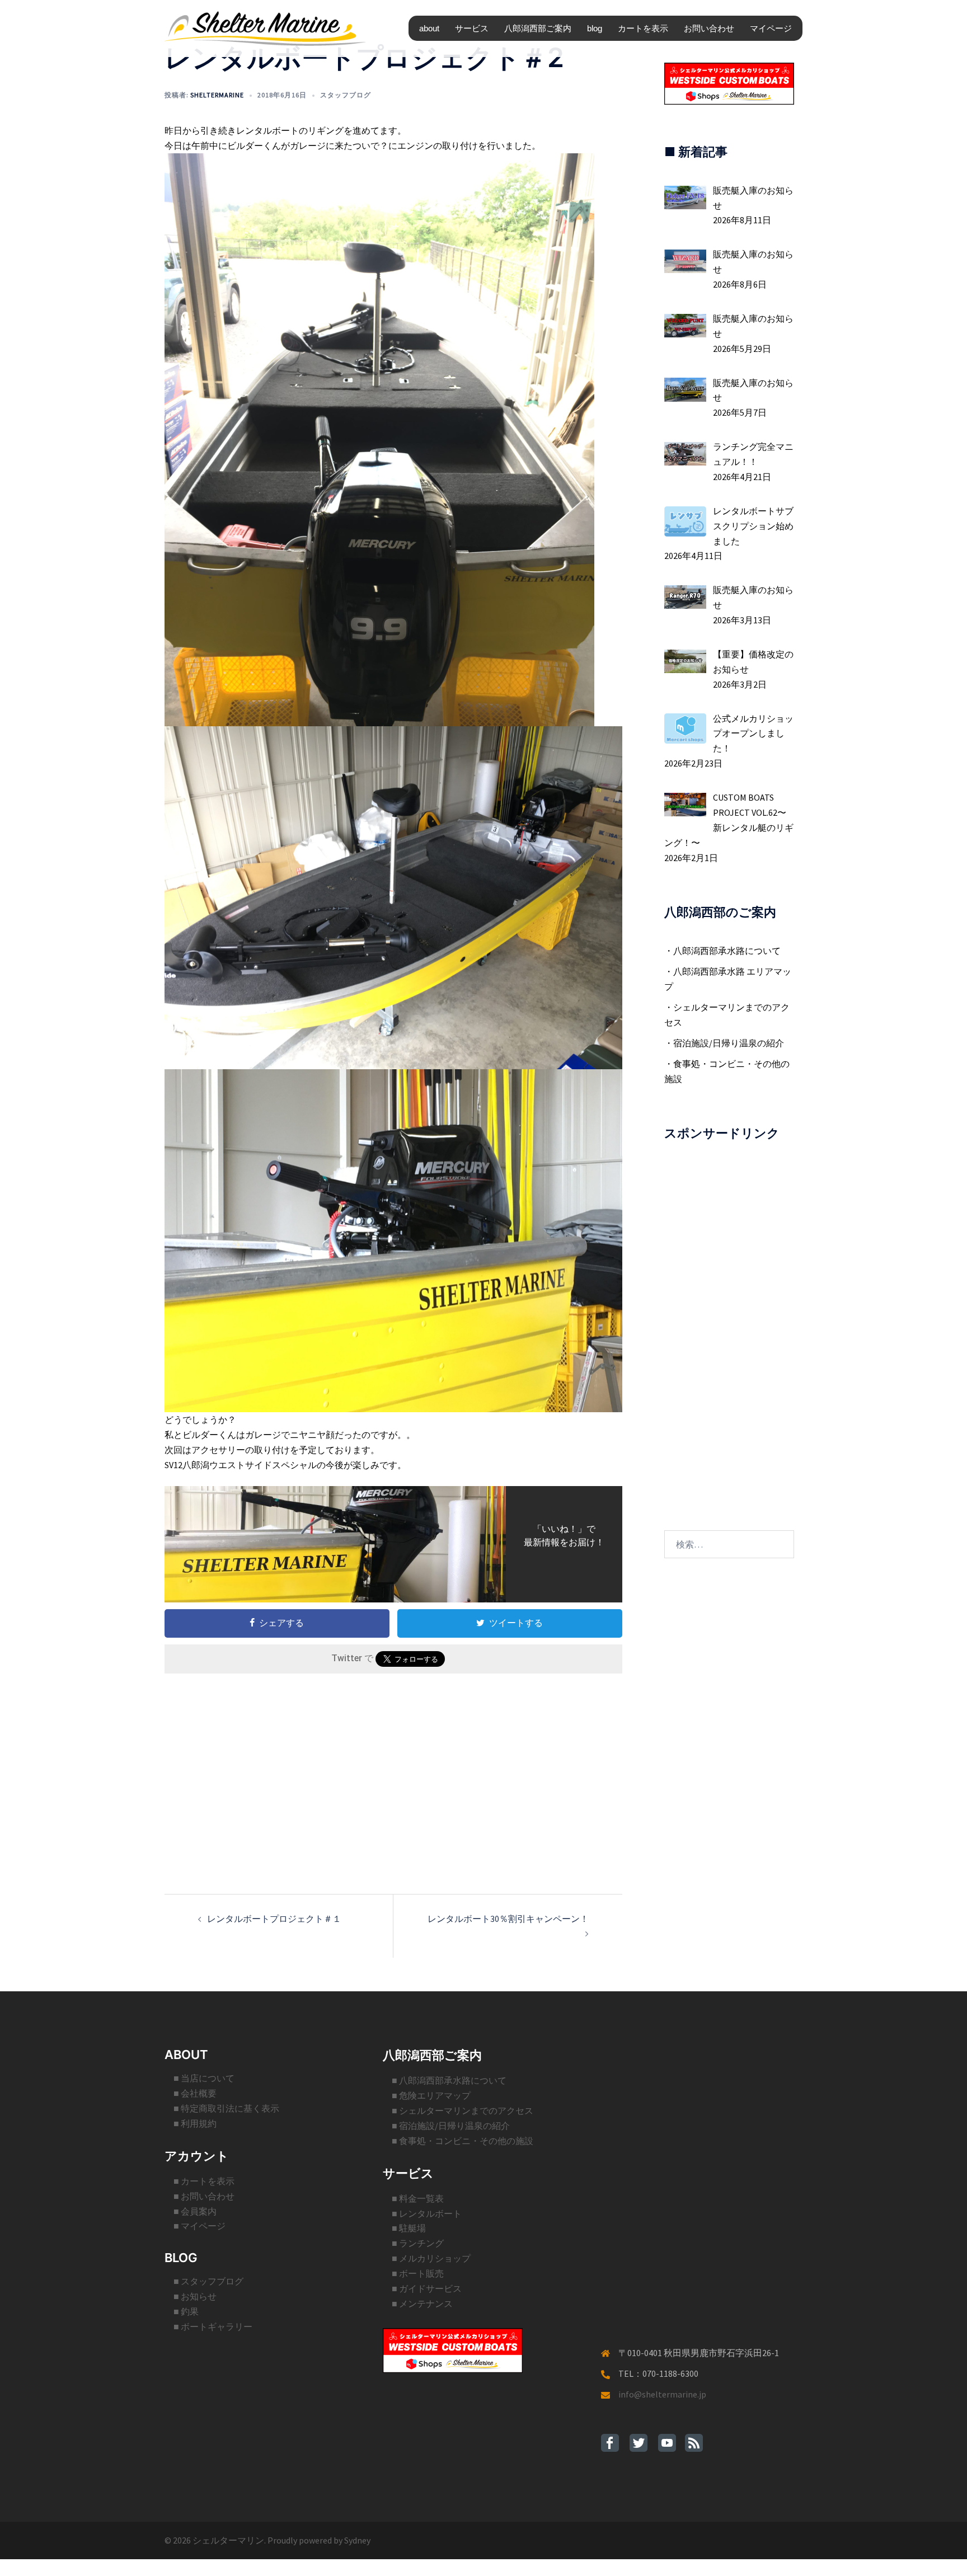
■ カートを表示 (204, 2181)
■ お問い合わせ (204, 2196)
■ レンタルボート (427, 2213)
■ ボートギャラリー (213, 2326)
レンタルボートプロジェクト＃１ (274, 1919)
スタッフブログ (346, 95)
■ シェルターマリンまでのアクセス (463, 2110)
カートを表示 (643, 28)
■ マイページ (199, 2226)
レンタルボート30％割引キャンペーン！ (508, 1919)
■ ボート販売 (418, 2273)
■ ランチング (418, 2243)
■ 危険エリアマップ (431, 2095)
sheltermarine (217, 95)
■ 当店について (204, 2078)
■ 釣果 (186, 2311)
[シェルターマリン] (265, 27)
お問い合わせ (709, 28)
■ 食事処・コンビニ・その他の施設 (463, 2141)
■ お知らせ (195, 2296)
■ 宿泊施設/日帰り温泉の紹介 (451, 2126)
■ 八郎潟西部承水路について (449, 2080)
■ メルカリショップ (431, 2258)
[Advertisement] (393, 1765)
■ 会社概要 (195, 2093)
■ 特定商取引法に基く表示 (226, 2108)
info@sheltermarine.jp (662, 2394)
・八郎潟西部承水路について (722, 951)
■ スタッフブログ (208, 2281)
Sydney (357, 2540)
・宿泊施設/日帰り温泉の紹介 (724, 1043)
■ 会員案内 (195, 2211)
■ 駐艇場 (409, 2228)
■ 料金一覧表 (418, 2198)
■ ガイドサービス (427, 2288)
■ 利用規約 (195, 2123)
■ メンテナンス (422, 2304)
